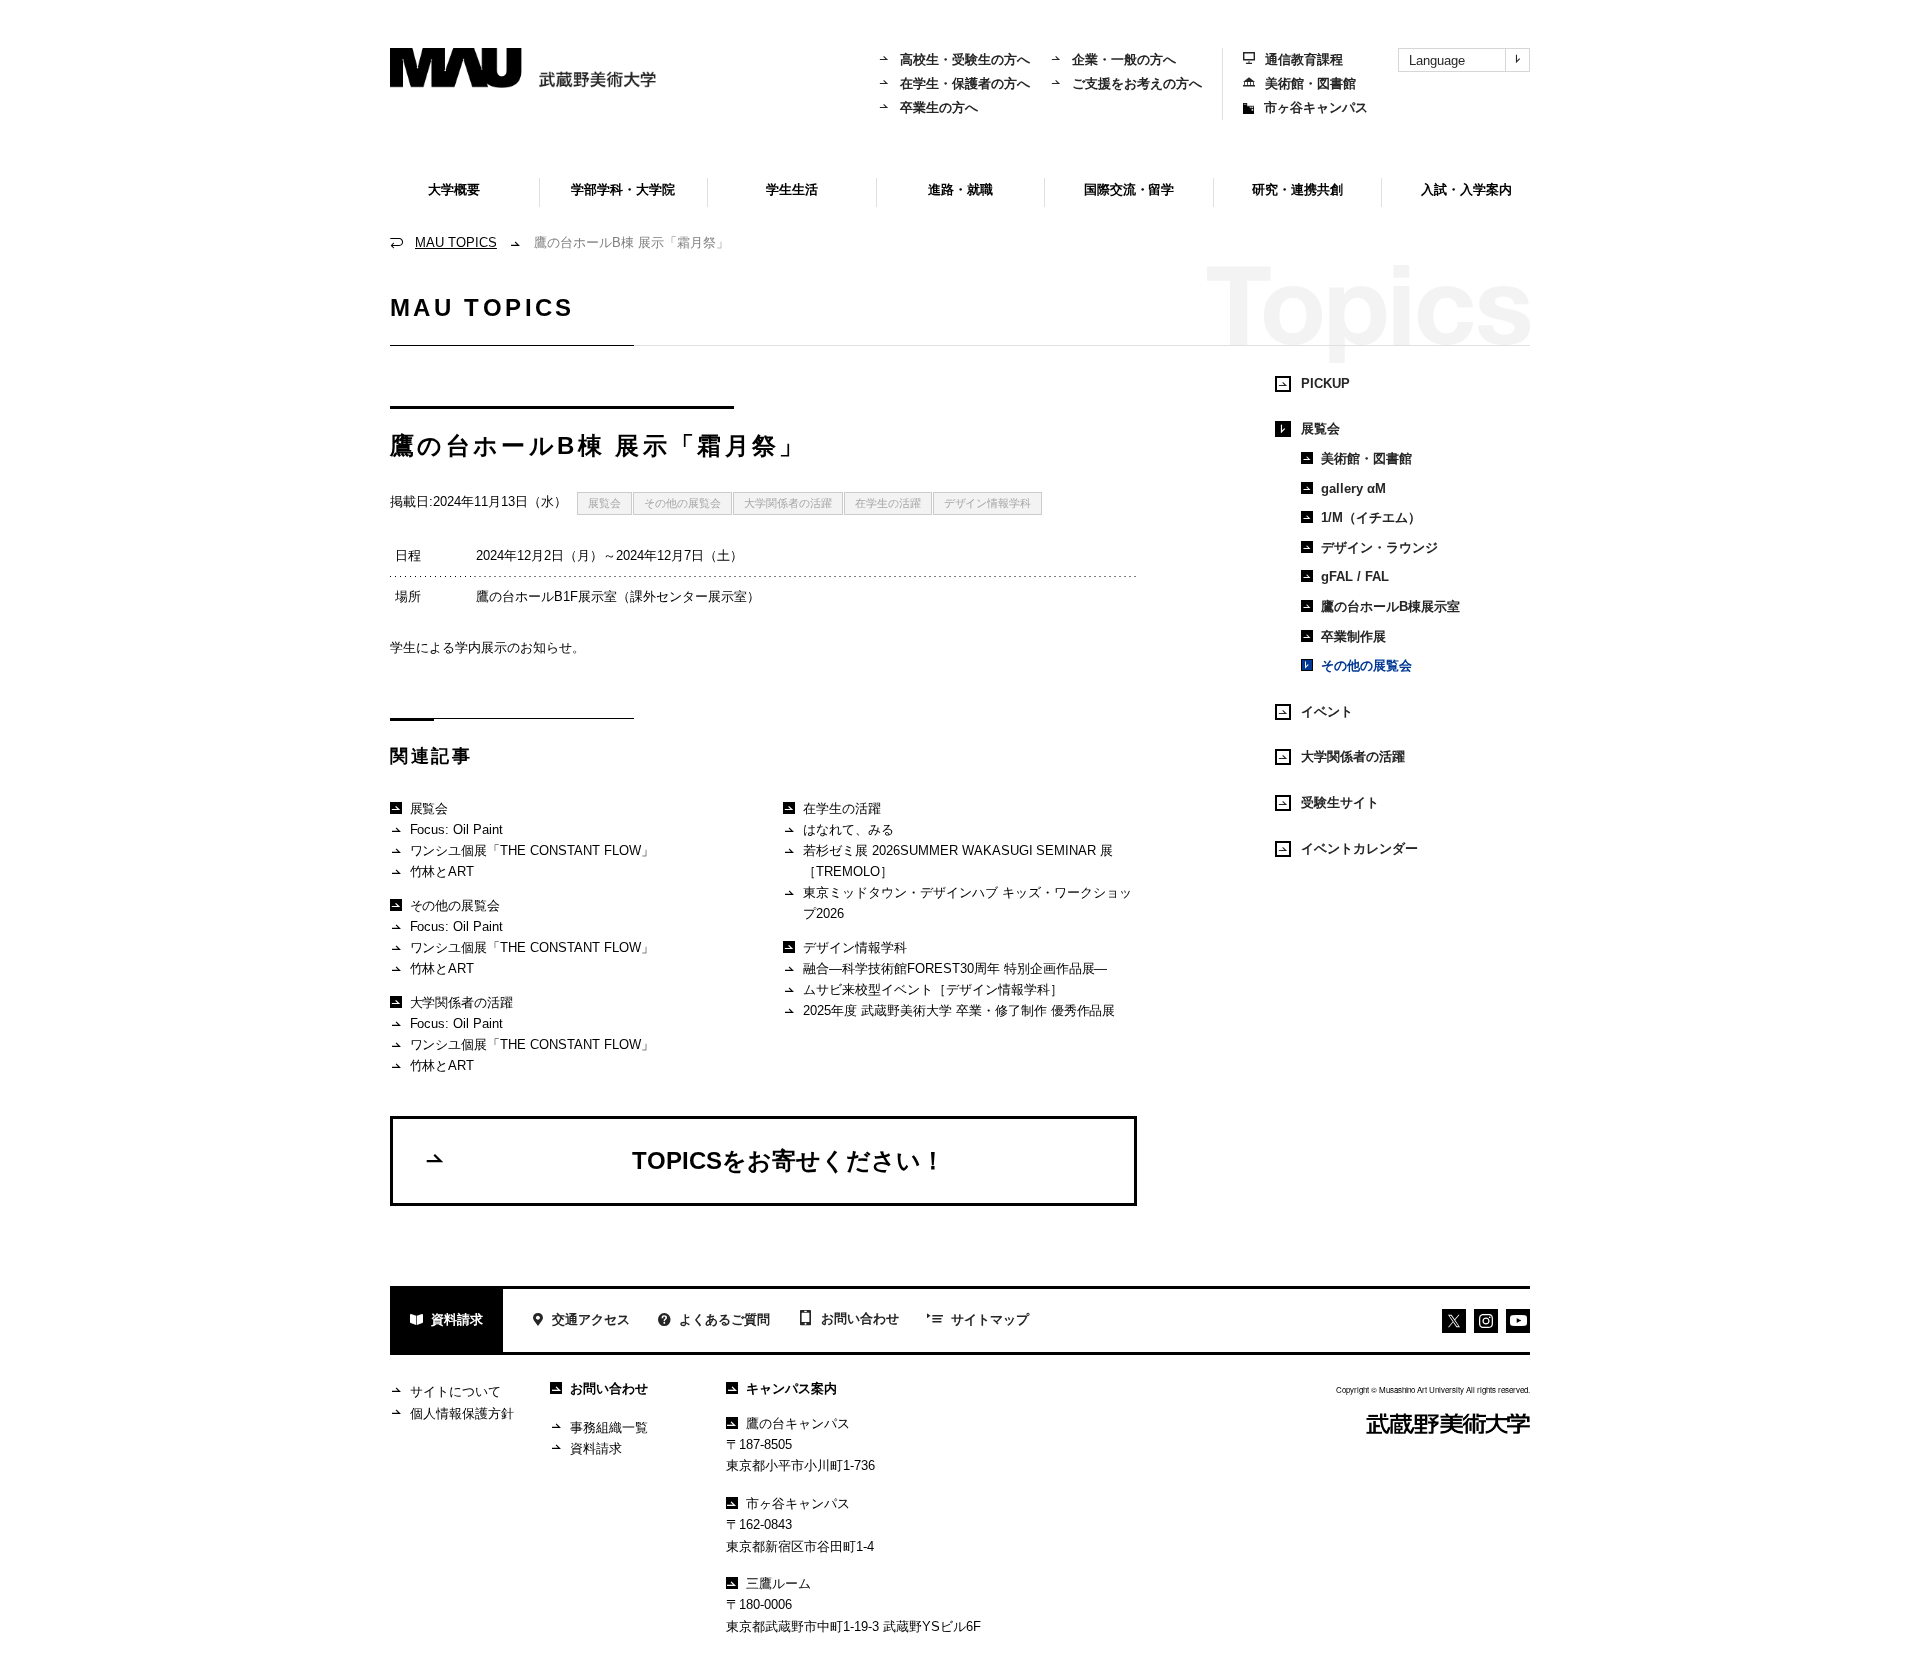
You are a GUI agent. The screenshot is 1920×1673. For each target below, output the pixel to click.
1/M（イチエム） (1371, 517)
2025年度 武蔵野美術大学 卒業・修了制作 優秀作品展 (959, 1010)
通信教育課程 (1304, 59)
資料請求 (457, 1319)
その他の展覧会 (682, 503)
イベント (1327, 711)
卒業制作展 (1353, 636)
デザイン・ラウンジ (1379, 547)
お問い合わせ (860, 1318)
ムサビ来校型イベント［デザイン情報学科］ (933, 989)
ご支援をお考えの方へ (1137, 83)
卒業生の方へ (939, 107)
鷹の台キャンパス (798, 1423)
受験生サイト (1340, 802)
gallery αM (1353, 488)
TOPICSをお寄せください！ (788, 1160)
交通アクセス (591, 1319)
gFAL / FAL (1355, 576)
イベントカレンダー (1359, 848)
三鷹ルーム (778, 1583)
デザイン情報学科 (988, 503)
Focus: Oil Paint (457, 829)
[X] (1454, 1321)
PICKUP (1325, 383)
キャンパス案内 (791, 1388)
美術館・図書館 (1310, 83)
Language (1437, 60)
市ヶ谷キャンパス (1316, 107)
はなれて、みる (848, 829)
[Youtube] (1486, 1321)
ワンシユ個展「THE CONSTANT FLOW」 (532, 850)
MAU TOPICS (456, 242)
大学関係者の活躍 (788, 503)
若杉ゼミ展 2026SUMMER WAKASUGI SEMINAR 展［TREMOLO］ (958, 861)
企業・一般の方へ (1124, 59)
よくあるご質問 (724, 1319)
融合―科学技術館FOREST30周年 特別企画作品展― (955, 968)
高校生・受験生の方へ (965, 59)
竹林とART (442, 871)
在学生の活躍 (888, 503)
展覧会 (604, 503)
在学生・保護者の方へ (965, 83)
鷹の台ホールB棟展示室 (1390, 606)
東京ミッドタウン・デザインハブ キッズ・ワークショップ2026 (967, 903)
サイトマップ (990, 1319)
